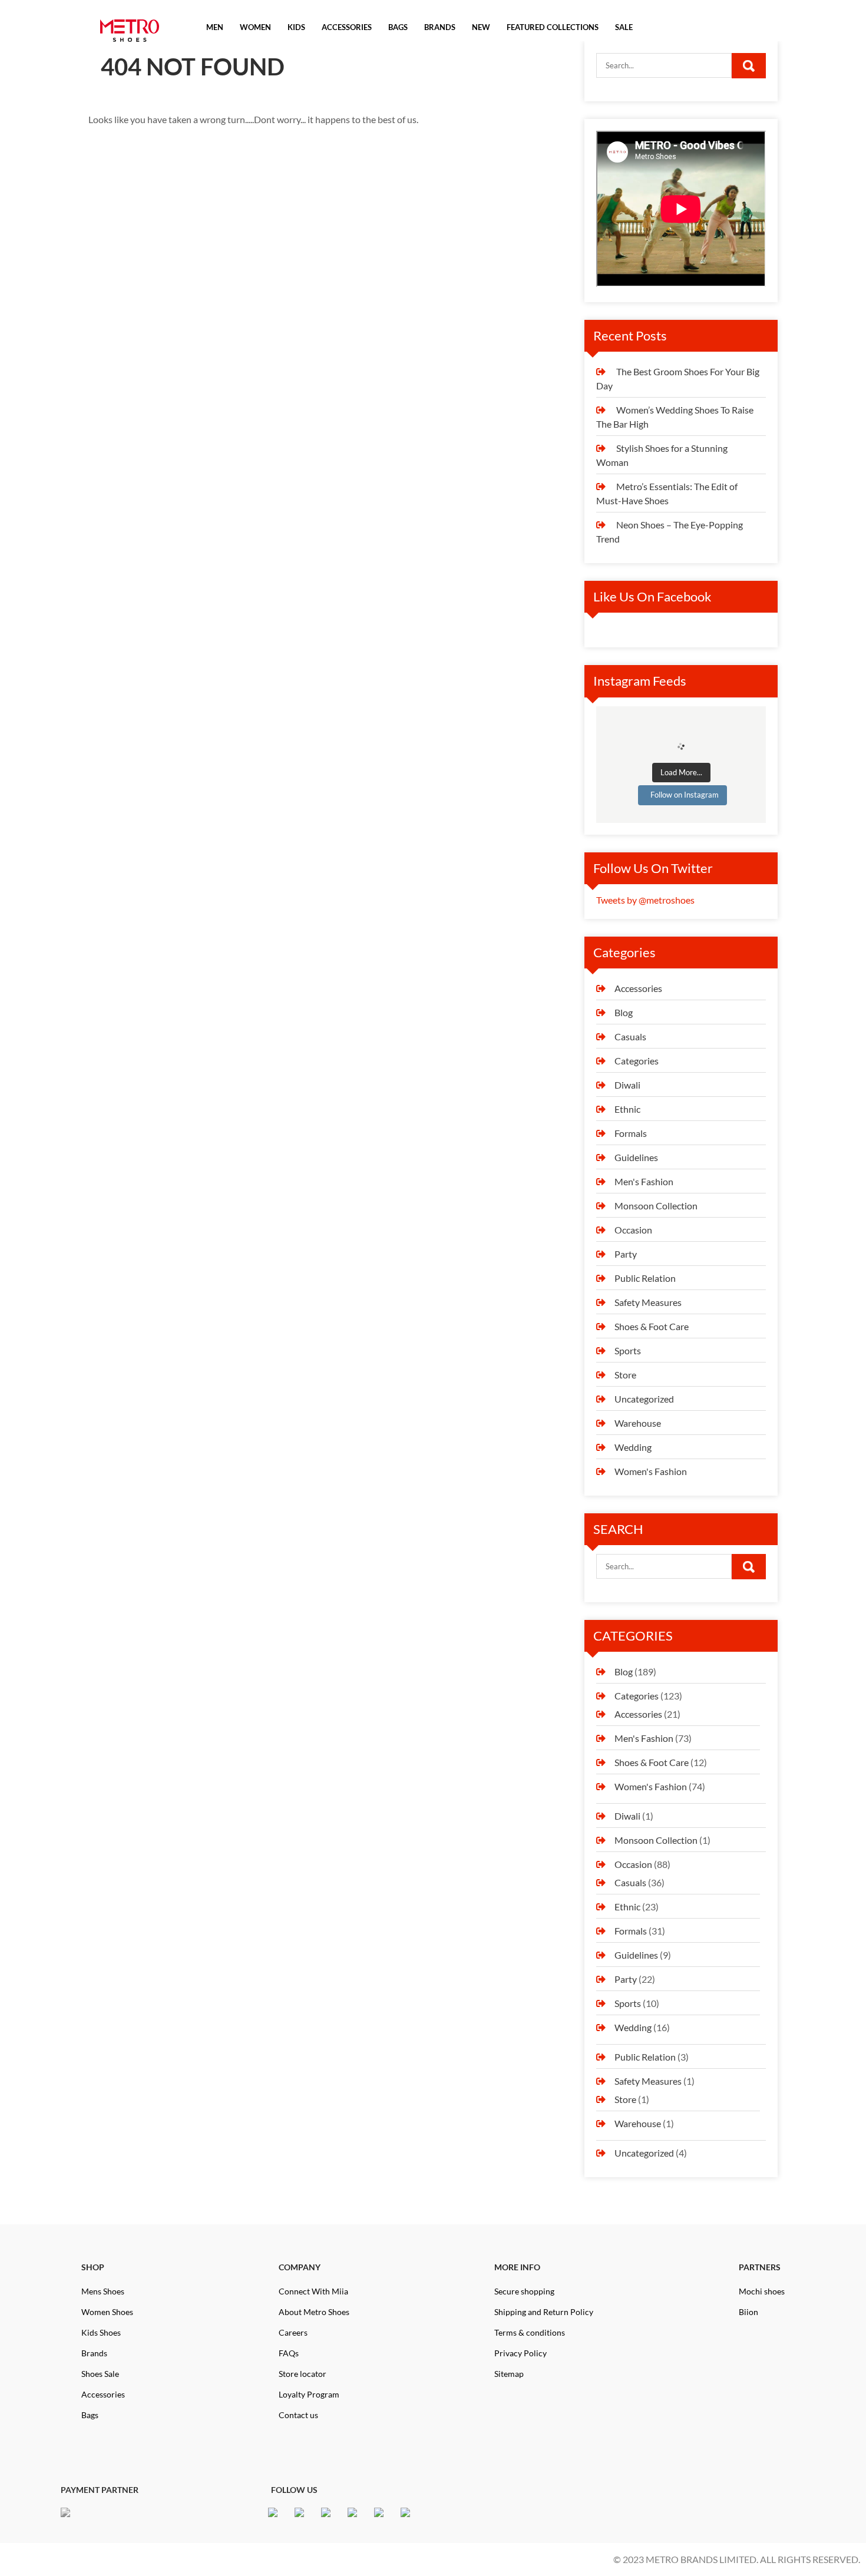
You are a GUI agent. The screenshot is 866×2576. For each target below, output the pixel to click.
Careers (293, 2332)
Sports (628, 1350)
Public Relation (645, 1278)
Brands (94, 2353)
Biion (748, 2312)
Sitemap (509, 2374)
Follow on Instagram (685, 795)
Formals (631, 1133)
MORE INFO (517, 2267)
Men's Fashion (644, 1181)
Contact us (298, 2415)
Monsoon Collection (656, 1206)
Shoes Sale (100, 2374)
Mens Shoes (103, 2291)
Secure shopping (524, 2291)
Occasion (633, 1230)
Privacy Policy (520, 2353)
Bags (90, 2415)
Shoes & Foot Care (652, 1326)
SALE (624, 27)
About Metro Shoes (314, 2312)
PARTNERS (760, 2267)
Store (625, 1375)
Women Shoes (107, 2312)
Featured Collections (553, 27)
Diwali (627, 1085)
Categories (637, 1061)
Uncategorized (644, 1399)
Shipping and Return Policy (544, 2312)
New (481, 27)
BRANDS (440, 27)
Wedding (633, 1447)
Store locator (303, 2374)
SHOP (93, 2267)
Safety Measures (648, 1302)
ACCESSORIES (347, 27)
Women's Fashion (651, 1471)
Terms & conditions (530, 2332)
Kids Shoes (101, 2332)
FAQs (289, 2353)
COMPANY (300, 2267)
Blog (624, 1012)
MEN (215, 27)
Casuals (630, 1036)
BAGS (398, 27)
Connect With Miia (313, 2291)
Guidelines (636, 1157)
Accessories (638, 988)
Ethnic (627, 1109)
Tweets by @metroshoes (645, 900)
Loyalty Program (309, 2394)
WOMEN (255, 27)
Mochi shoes (762, 2291)
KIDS (296, 27)
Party (626, 1254)
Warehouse (638, 1423)
